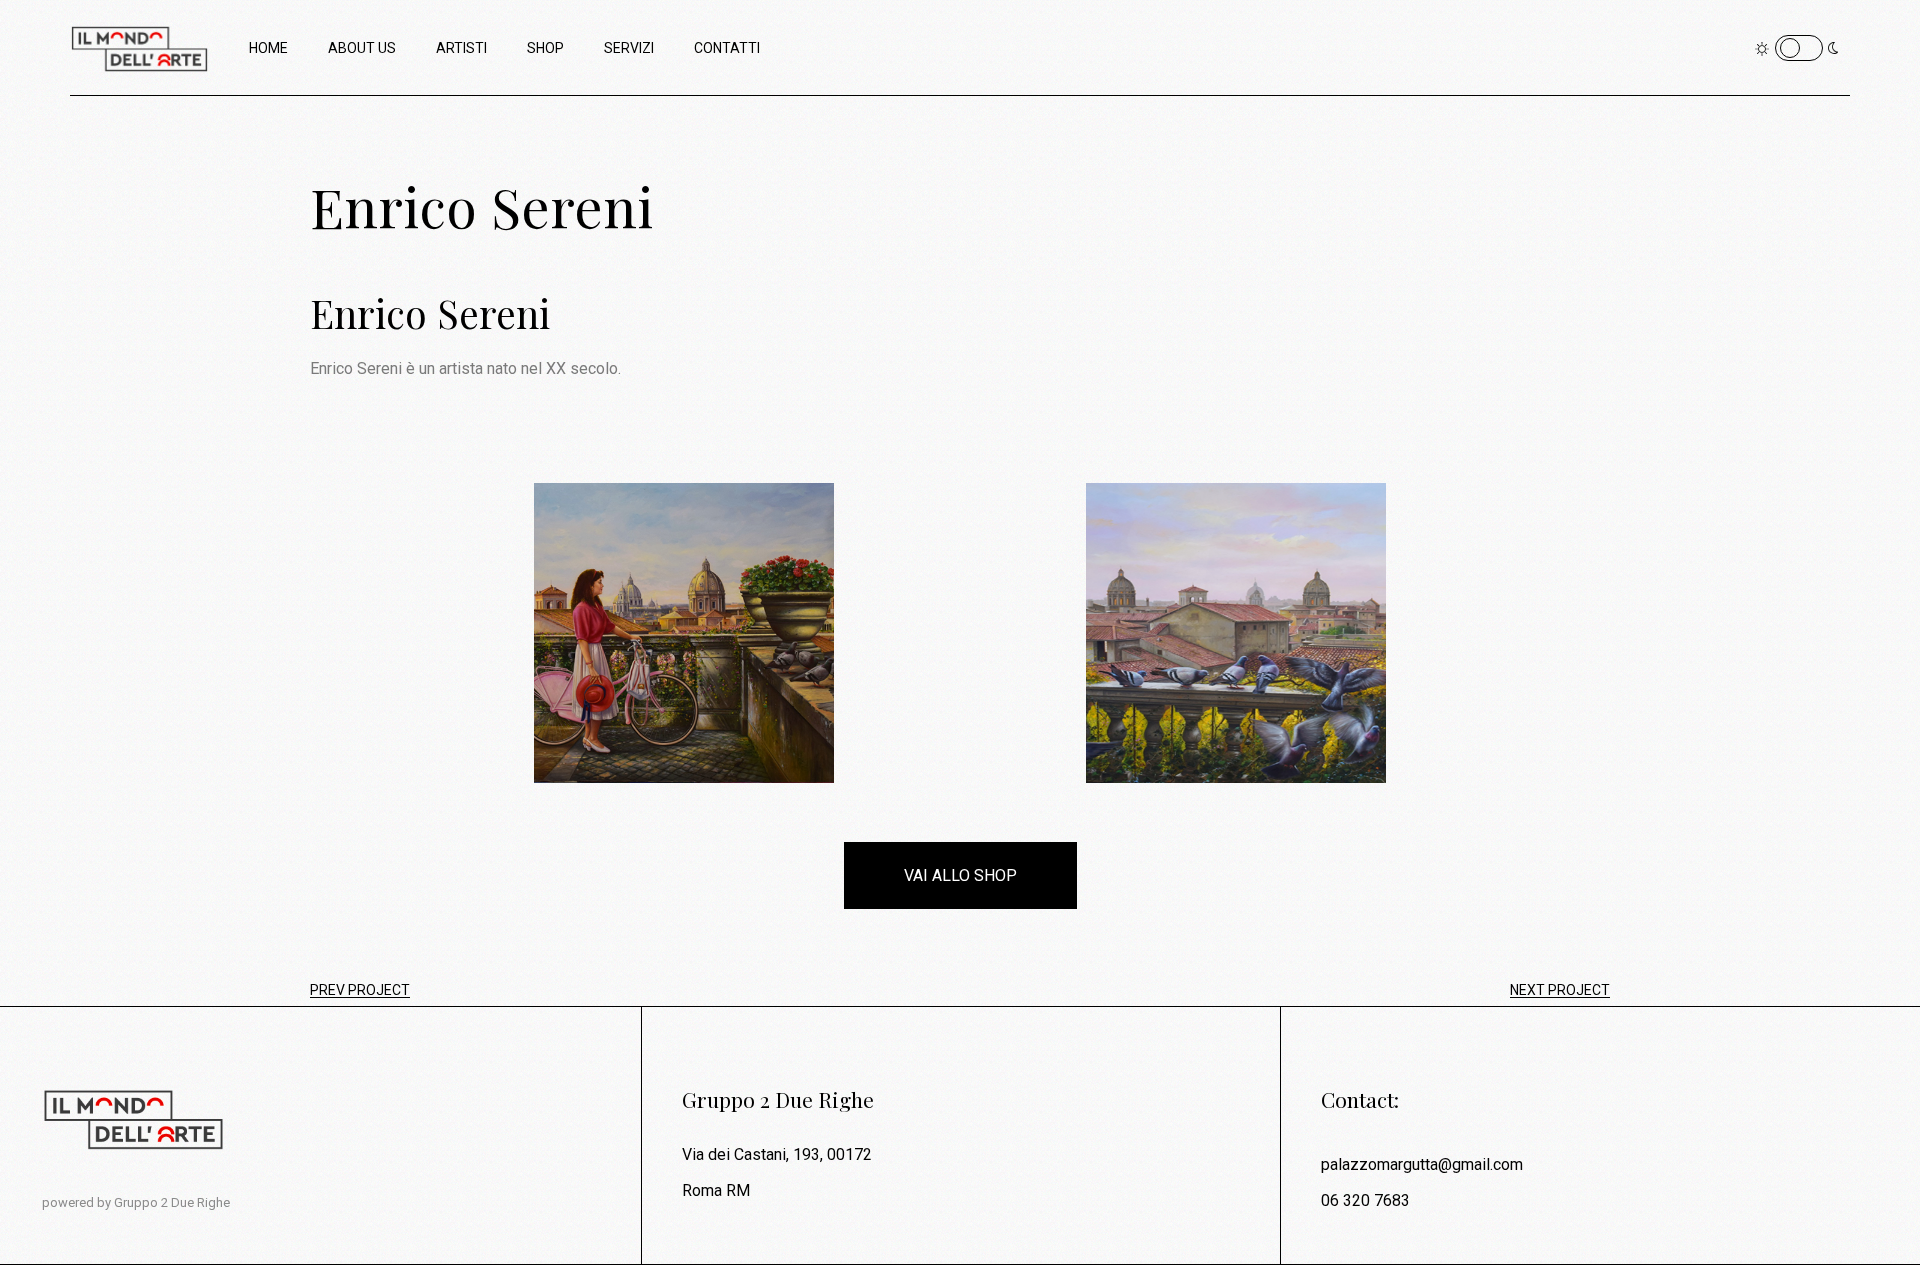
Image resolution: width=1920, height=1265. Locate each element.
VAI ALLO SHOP (960, 875)
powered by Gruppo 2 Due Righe (136, 1202)
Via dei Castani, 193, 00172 (777, 1154)
